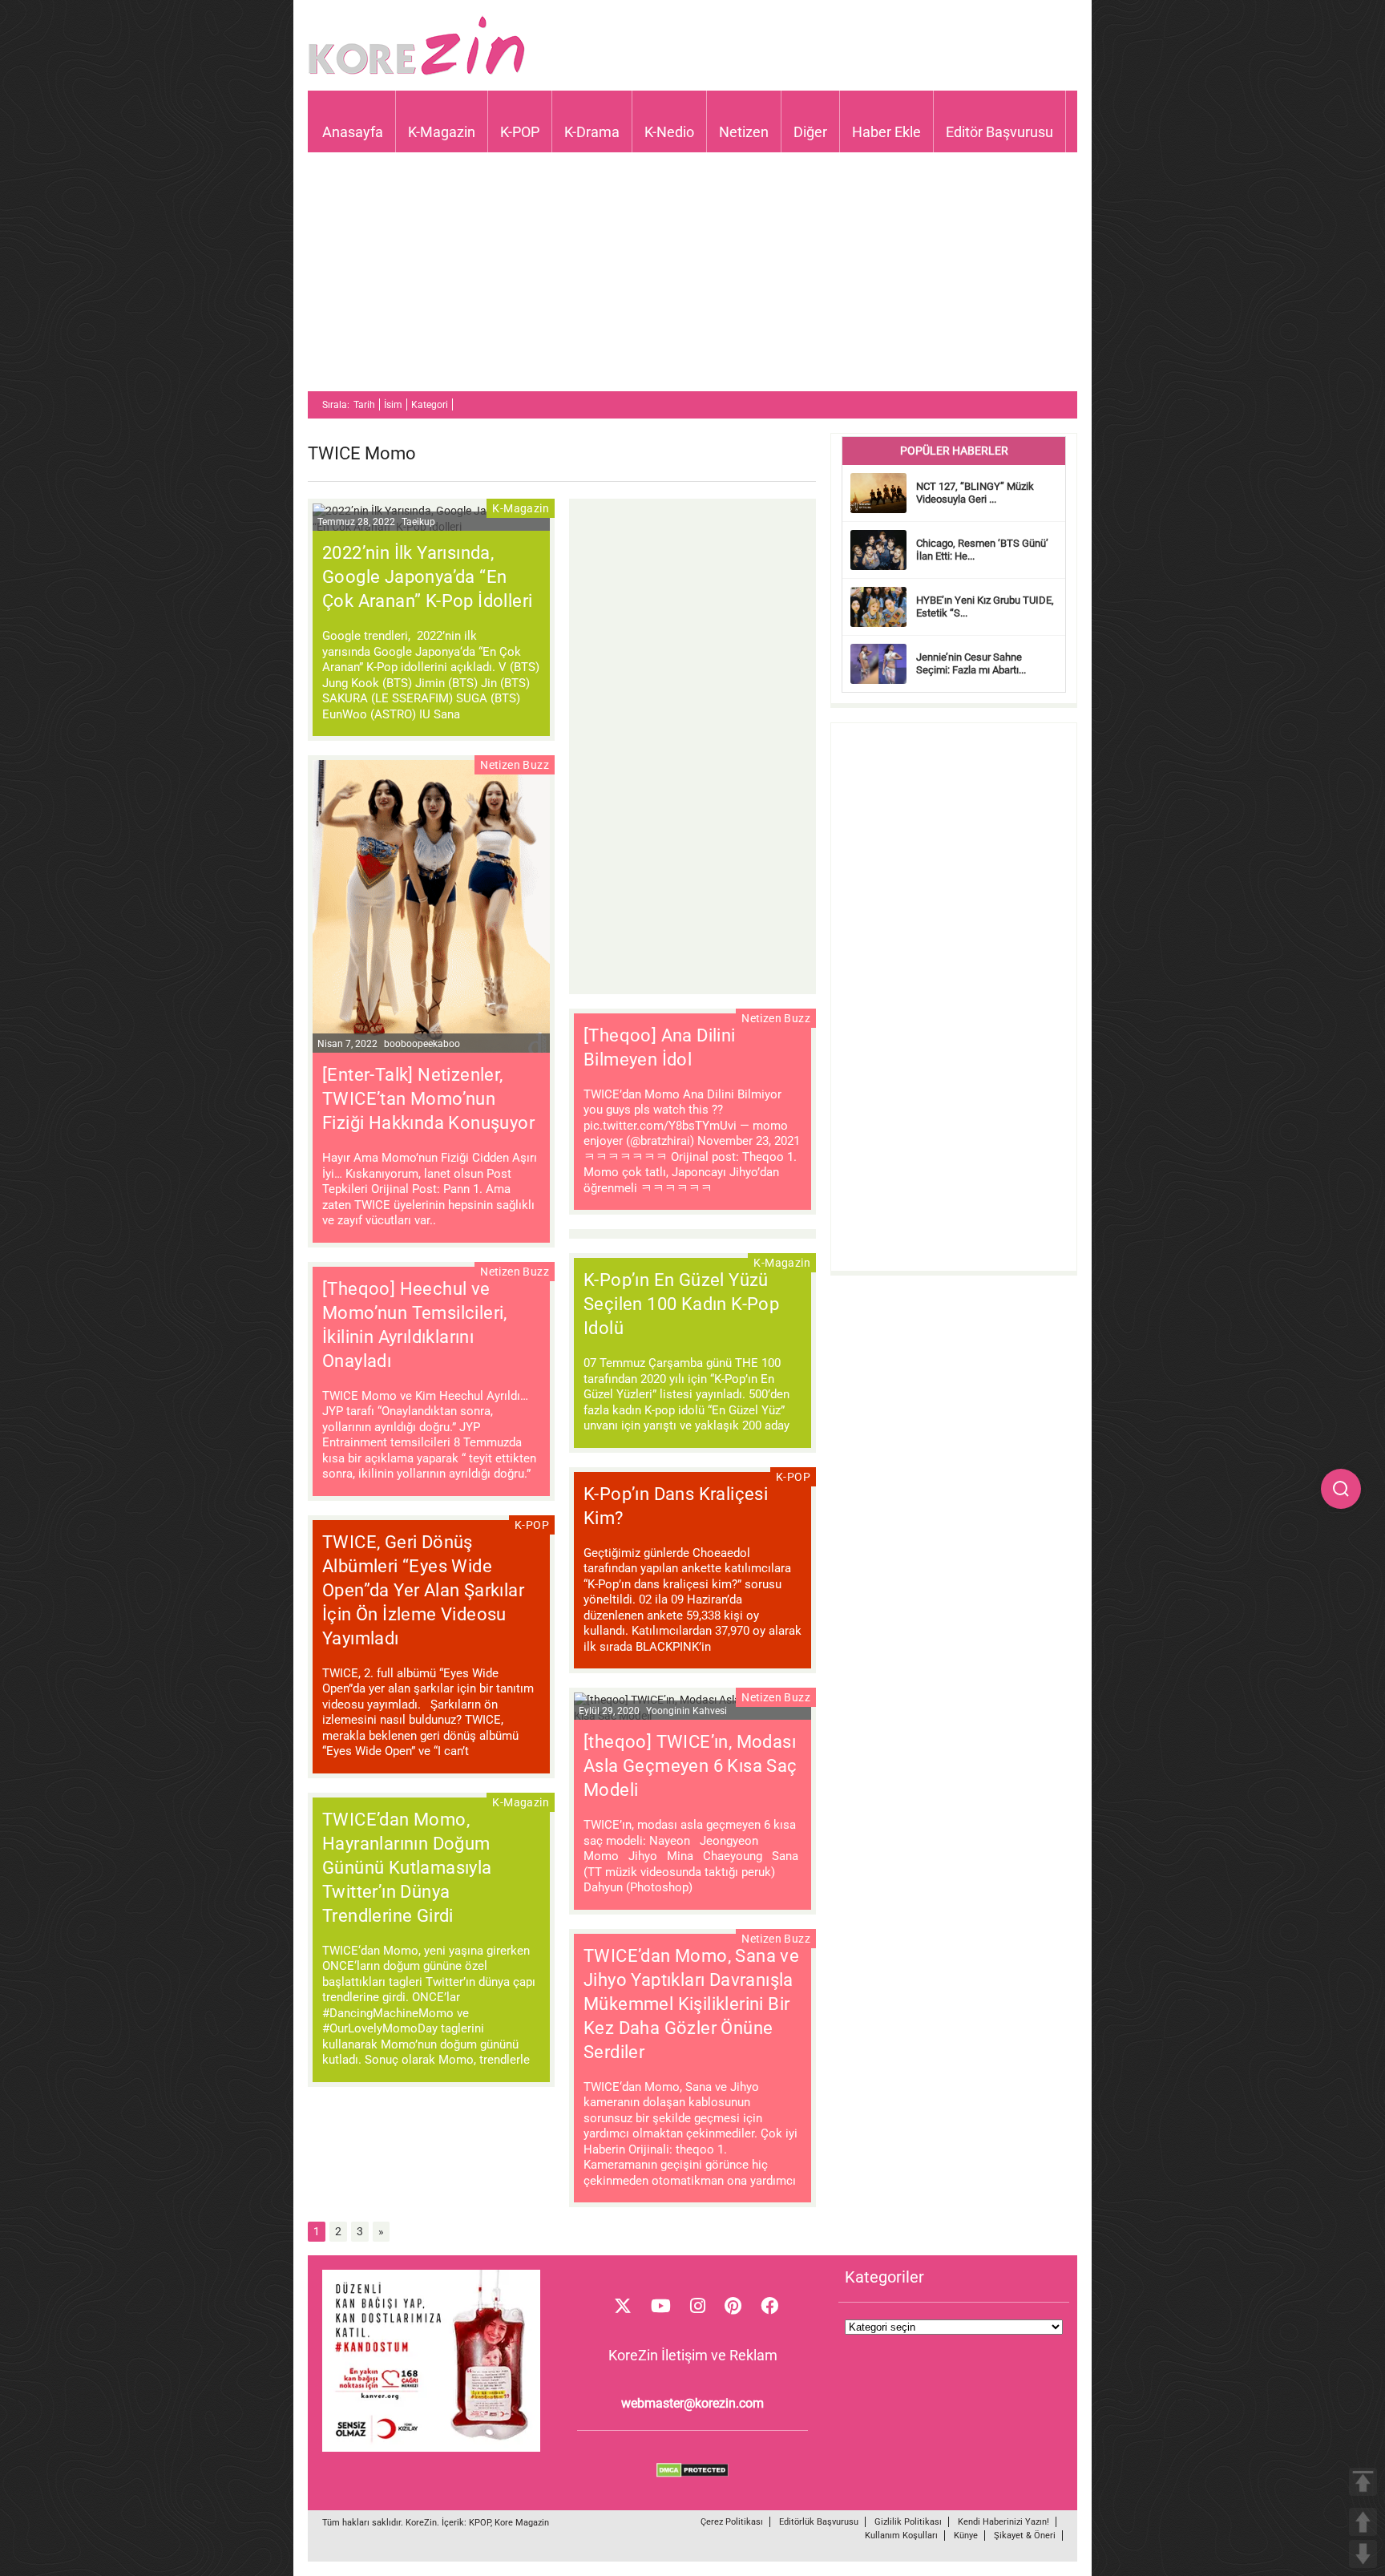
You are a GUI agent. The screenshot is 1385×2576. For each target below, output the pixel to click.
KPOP (480, 2523)
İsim (393, 405)
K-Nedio (669, 132)
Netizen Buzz (515, 765)
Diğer (810, 132)
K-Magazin (442, 132)
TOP (1363, 2482)
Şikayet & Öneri (1025, 2536)
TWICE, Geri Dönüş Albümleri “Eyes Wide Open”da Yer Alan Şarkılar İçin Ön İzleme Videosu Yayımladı (423, 1590)
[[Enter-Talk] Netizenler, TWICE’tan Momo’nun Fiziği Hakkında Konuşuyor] (431, 908)
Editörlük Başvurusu (819, 2522)
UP (1363, 2522)
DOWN (1363, 2554)
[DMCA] (692, 2473)
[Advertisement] (692, 279)
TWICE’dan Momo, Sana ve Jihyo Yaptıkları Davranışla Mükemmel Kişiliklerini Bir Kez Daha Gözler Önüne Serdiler (691, 2004)
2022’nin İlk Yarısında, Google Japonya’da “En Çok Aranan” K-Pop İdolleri (427, 577)
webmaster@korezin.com (692, 2403)
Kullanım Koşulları (901, 2536)
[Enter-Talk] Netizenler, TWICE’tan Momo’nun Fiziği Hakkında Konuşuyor (428, 1099)
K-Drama (592, 132)
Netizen (744, 132)
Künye (966, 2536)
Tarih (364, 405)
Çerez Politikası (732, 2522)
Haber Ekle (886, 132)
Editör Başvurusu (999, 132)
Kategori (430, 405)
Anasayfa (353, 132)
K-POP (520, 132)
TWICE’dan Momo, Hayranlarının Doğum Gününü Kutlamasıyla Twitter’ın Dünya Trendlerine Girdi (407, 1868)
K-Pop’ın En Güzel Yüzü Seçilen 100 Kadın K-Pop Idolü (681, 1304)
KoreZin (421, 2523)
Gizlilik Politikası (908, 2522)
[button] (1341, 1489)
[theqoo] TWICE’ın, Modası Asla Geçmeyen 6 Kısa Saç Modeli (690, 1766)
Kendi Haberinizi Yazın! (1003, 2522)
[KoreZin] (417, 73)
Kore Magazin (522, 2523)
